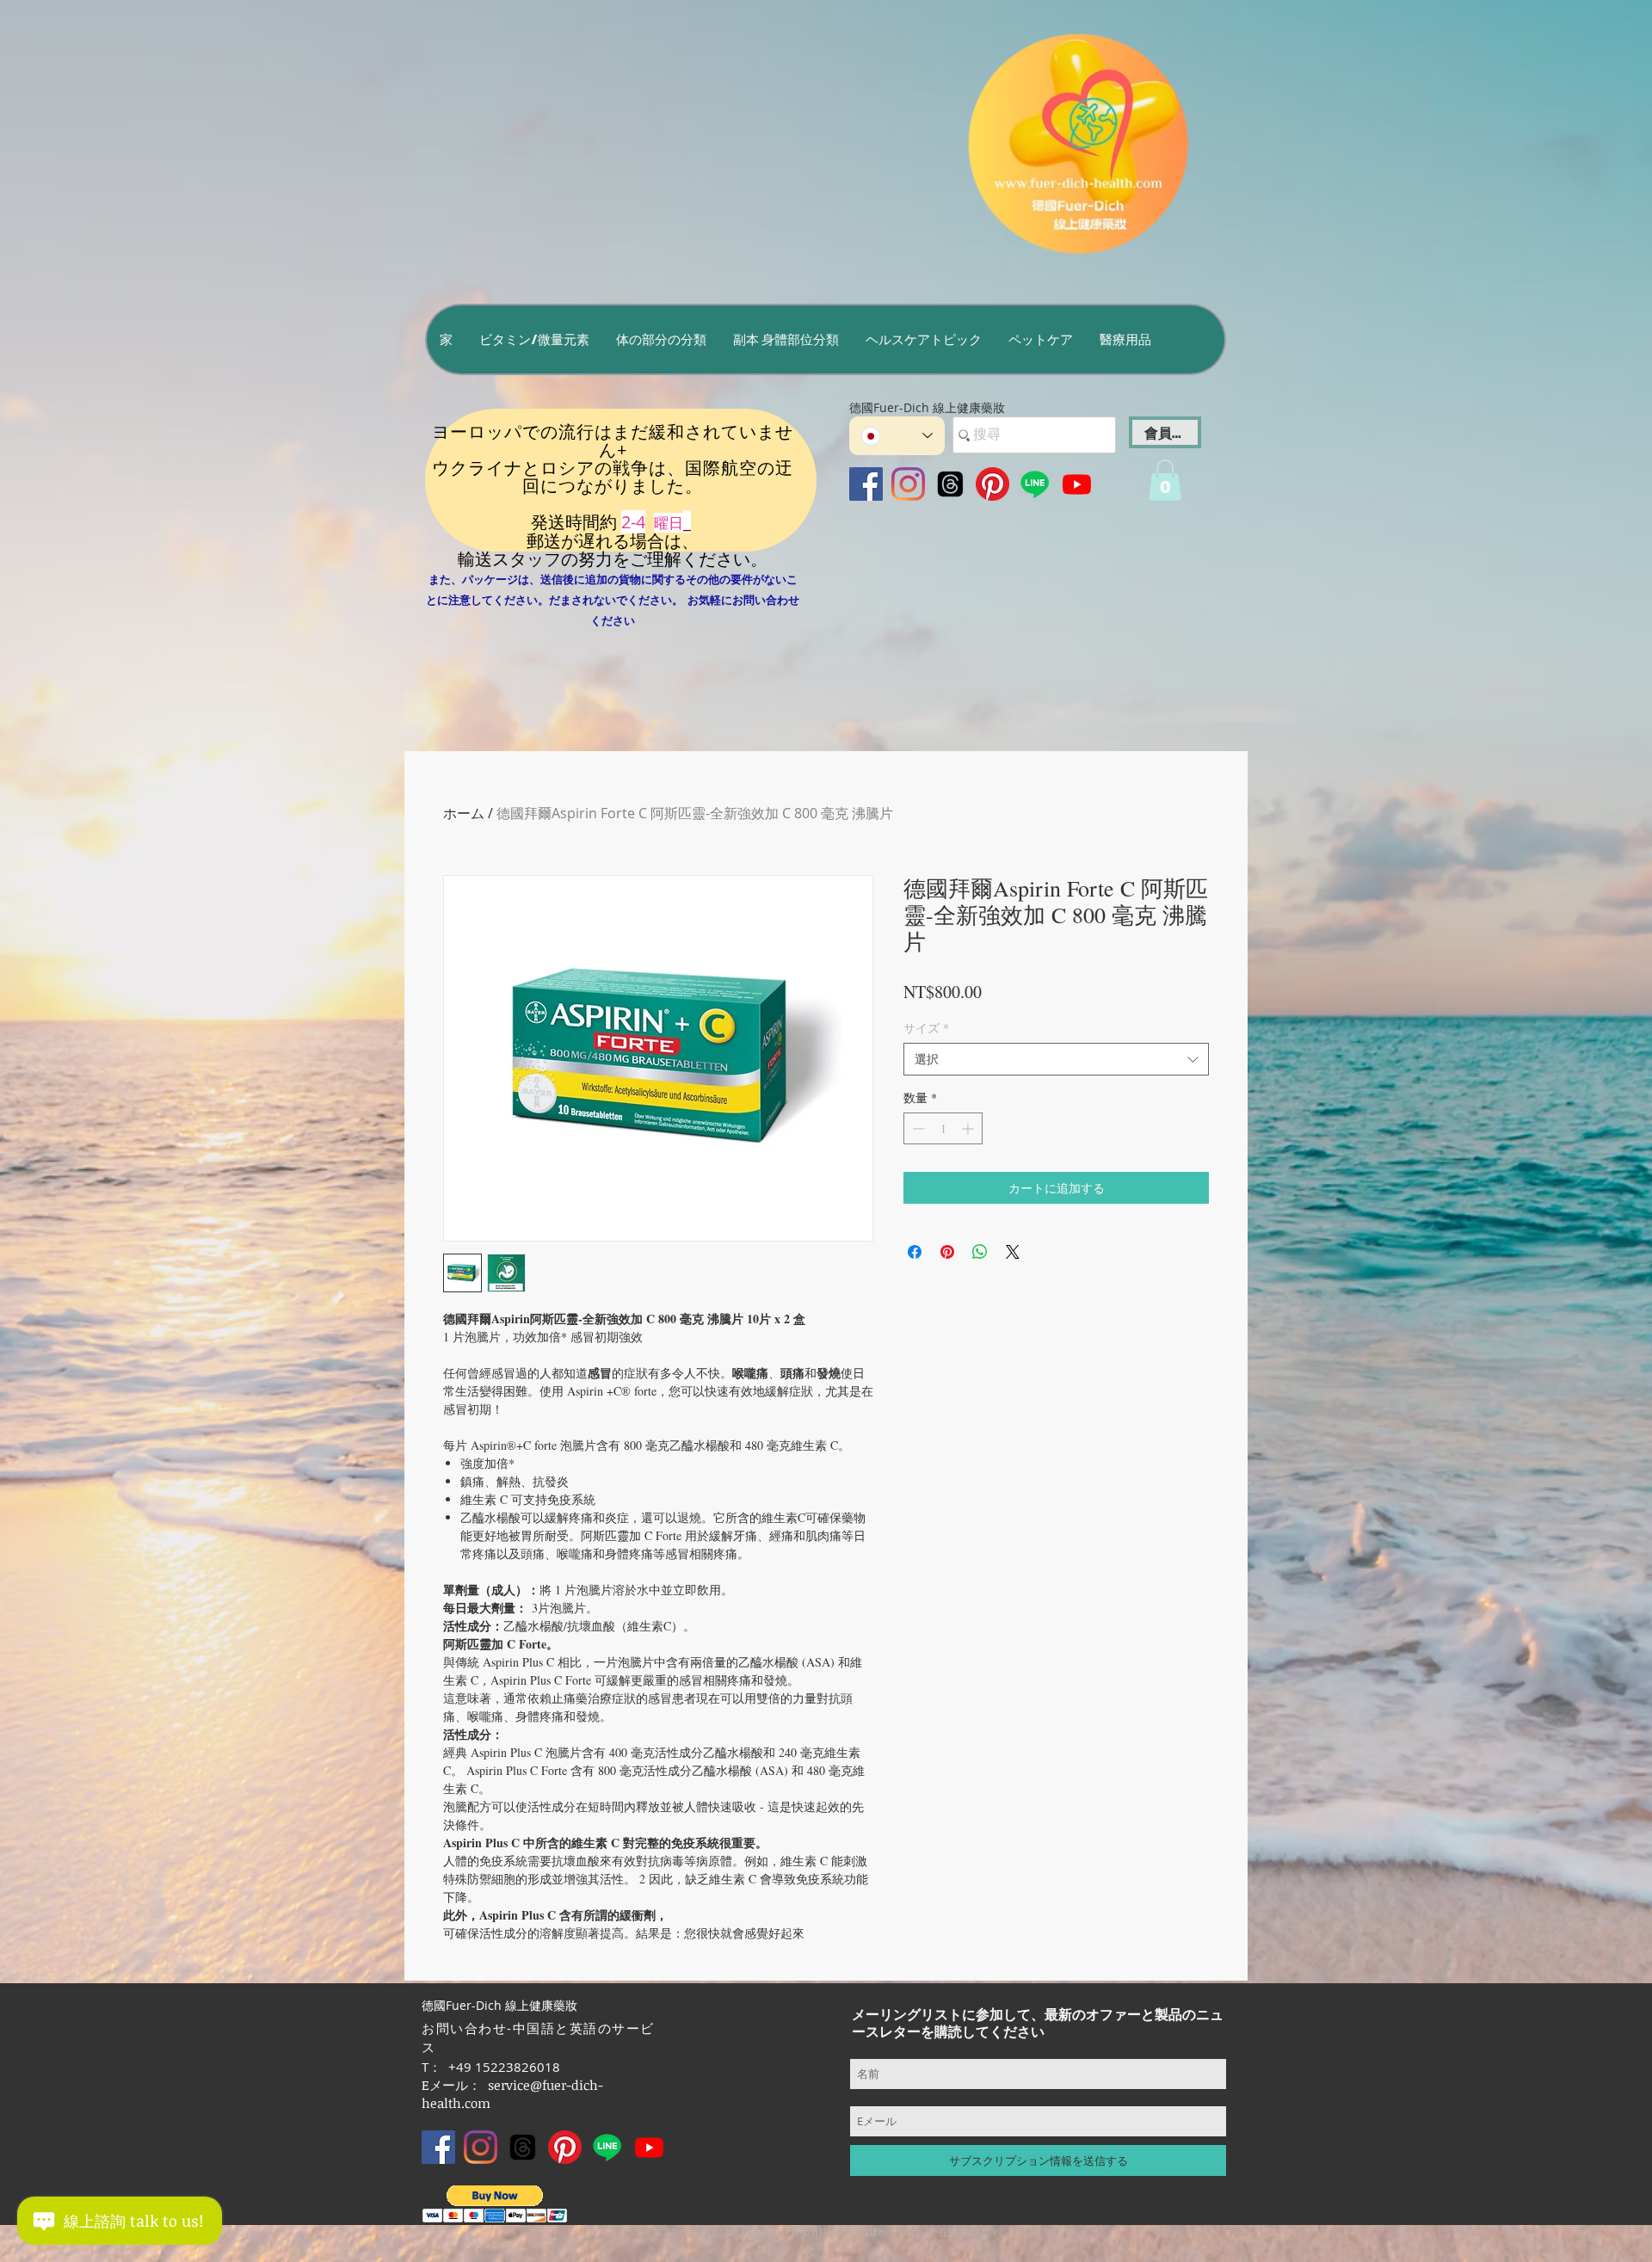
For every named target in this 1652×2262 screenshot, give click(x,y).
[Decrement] (917, 1128)
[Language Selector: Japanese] (897, 436)
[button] (534, 339)
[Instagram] (908, 484)
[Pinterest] (992, 484)
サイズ (926, 1028)
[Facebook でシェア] (915, 1252)
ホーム (464, 813)
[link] (1165, 480)
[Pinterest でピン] (947, 1252)
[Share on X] (1013, 1252)
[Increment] (969, 1128)
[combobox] (1056, 1059)
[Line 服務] (1035, 484)
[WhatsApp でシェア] (980, 1252)
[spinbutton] (943, 1128)
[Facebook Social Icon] (866, 484)
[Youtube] (1077, 484)
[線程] (950, 484)
